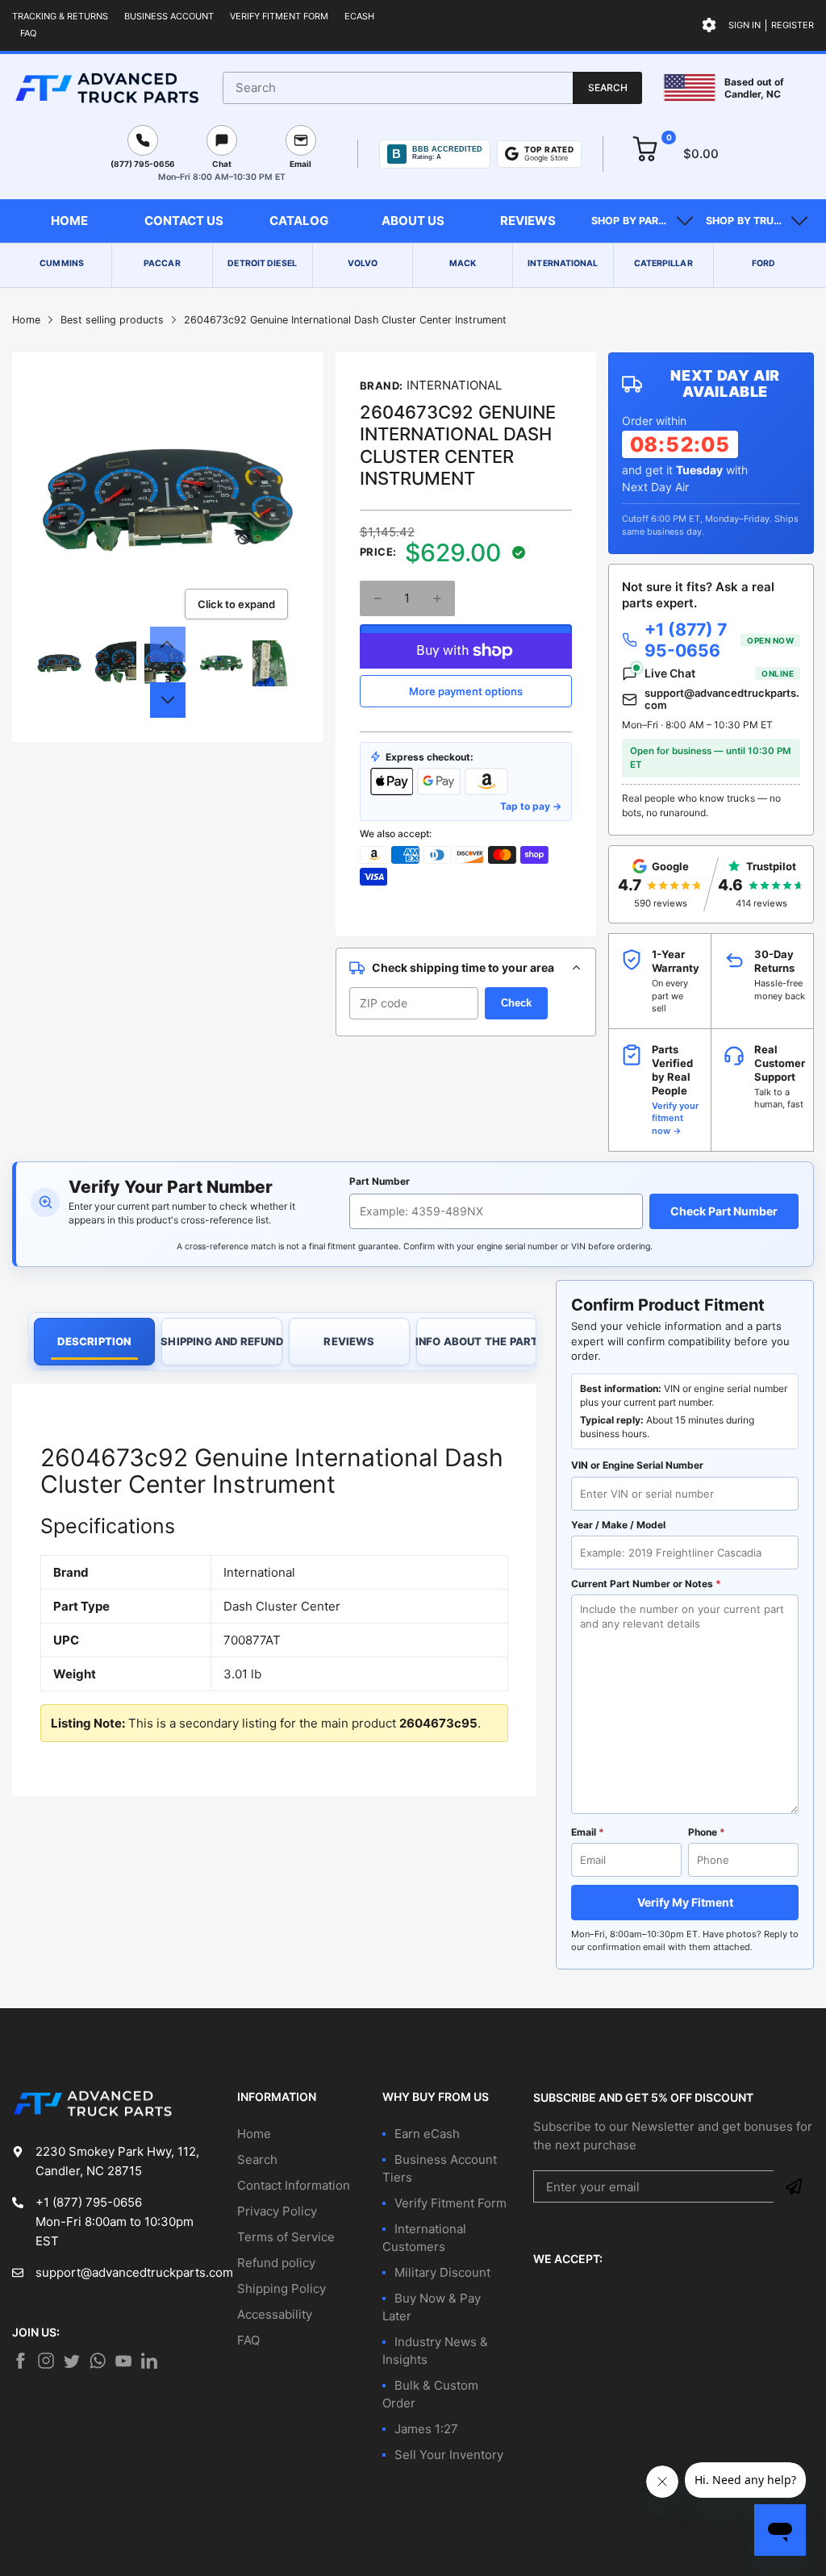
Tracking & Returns (60, 16)
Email (588, 1832)
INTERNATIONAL (454, 385)
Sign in (745, 25)
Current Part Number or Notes (646, 1584)
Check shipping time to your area (463, 967)
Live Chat (719, 673)
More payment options (466, 691)
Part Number (380, 1181)
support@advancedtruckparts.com (722, 700)
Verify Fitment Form (279, 16)
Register (793, 25)
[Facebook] (20, 2361)
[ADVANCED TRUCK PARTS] (107, 88)
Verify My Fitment (685, 1902)
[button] (642, 221)
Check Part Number (724, 1211)
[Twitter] (46, 2361)
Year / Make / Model (618, 1525)
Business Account (169, 16)
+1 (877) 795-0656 (719, 640)
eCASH (359, 16)
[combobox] (432, 88)
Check (516, 1003)
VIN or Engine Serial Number (637, 1465)
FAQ (28, 33)
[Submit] (794, 2186)
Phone (707, 1832)
